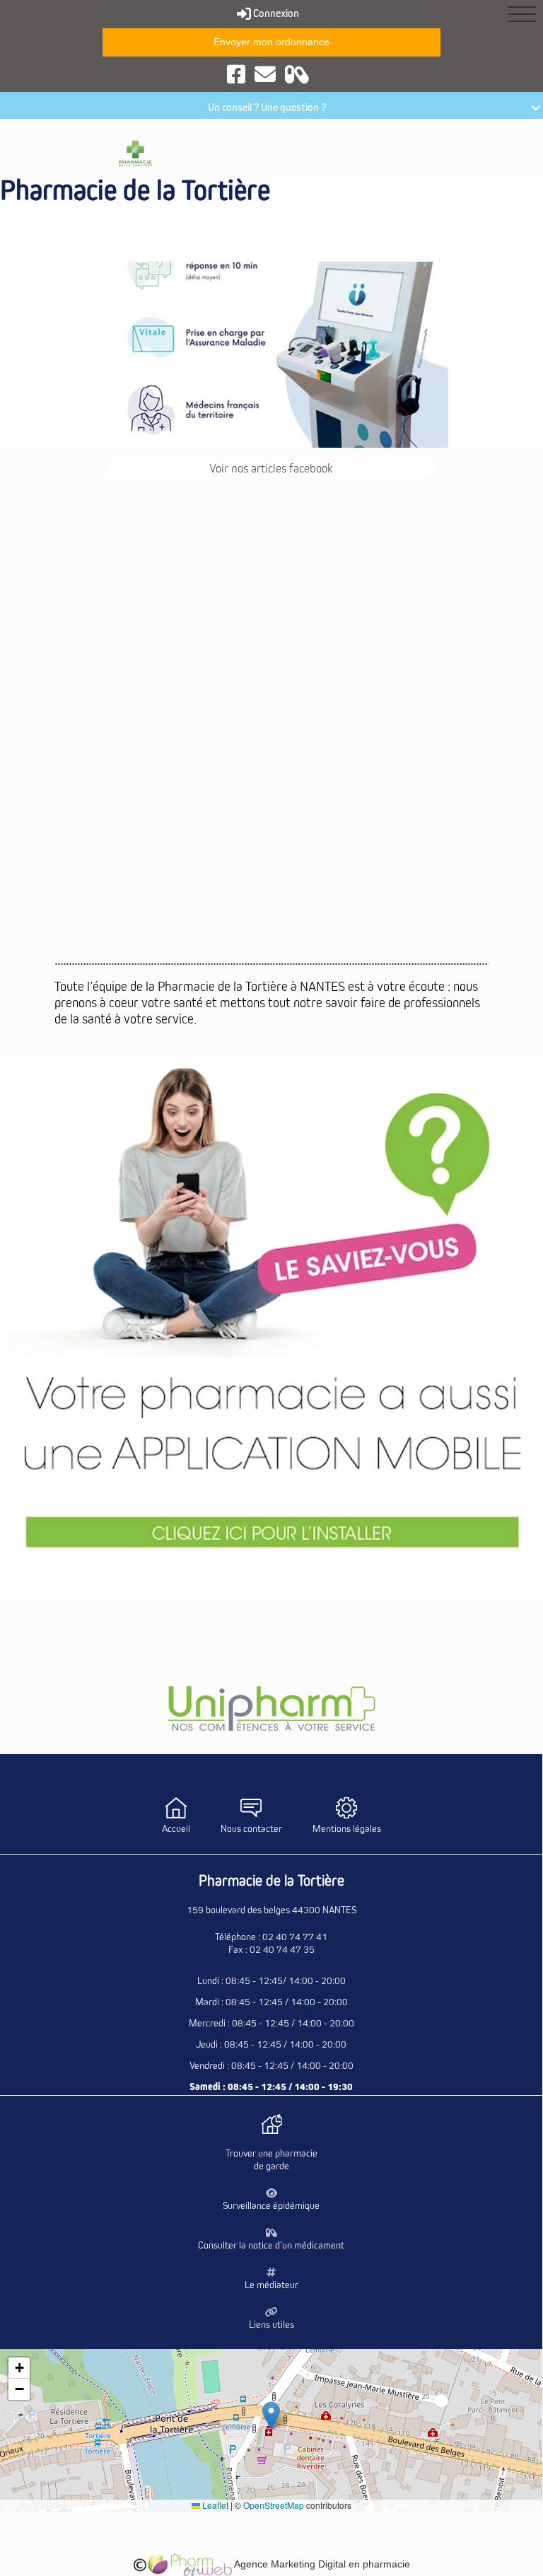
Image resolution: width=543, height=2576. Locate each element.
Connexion (275, 13)
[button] (271, 2416)
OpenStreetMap (274, 2505)
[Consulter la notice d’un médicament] (297, 74)
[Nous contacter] (265, 74)
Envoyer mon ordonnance (271, 42)
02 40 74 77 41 (295, 1937)
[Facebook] (236, 74)
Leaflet (214, 2505)
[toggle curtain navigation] (522, 14)
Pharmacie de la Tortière (135, 191)
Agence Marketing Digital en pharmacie (321, 2564)
